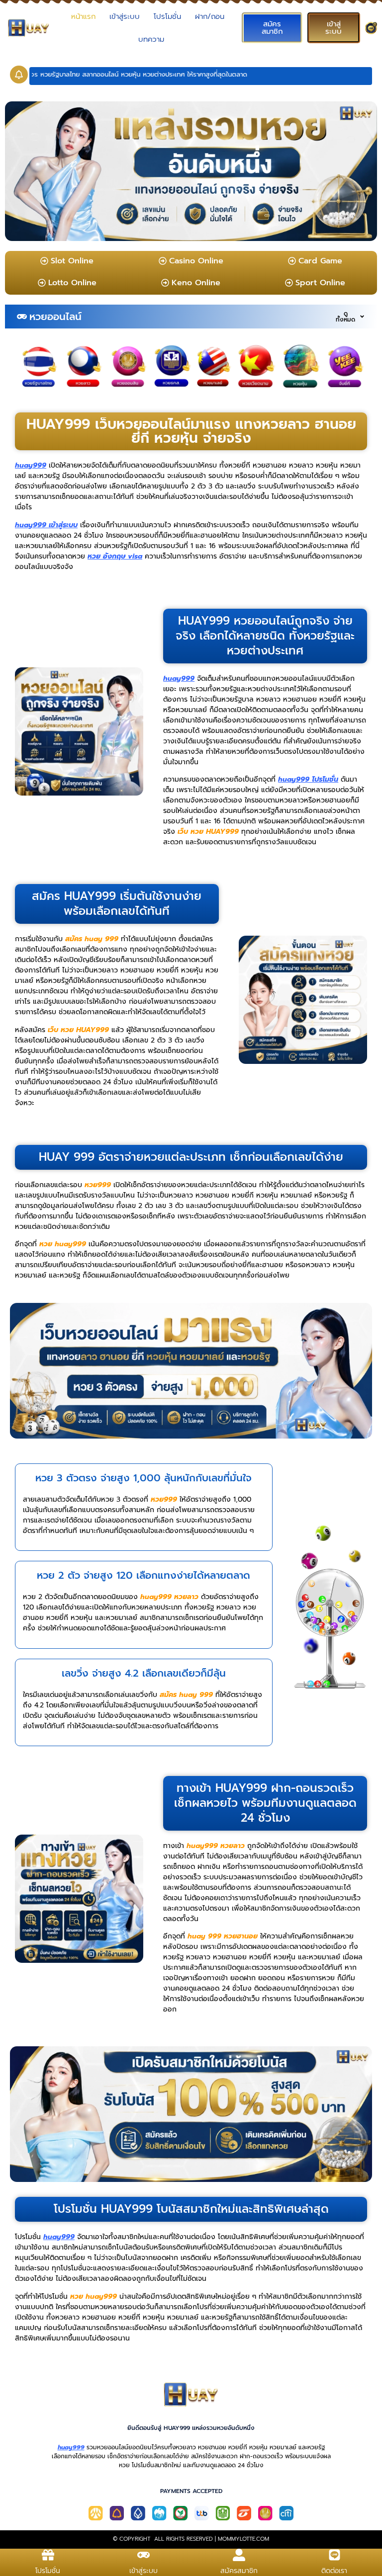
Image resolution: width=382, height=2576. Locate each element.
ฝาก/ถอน (210, 16)
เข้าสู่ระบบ (125, 16)
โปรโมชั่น (167, 16)
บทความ (151, 39)
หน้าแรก (83, 16)
